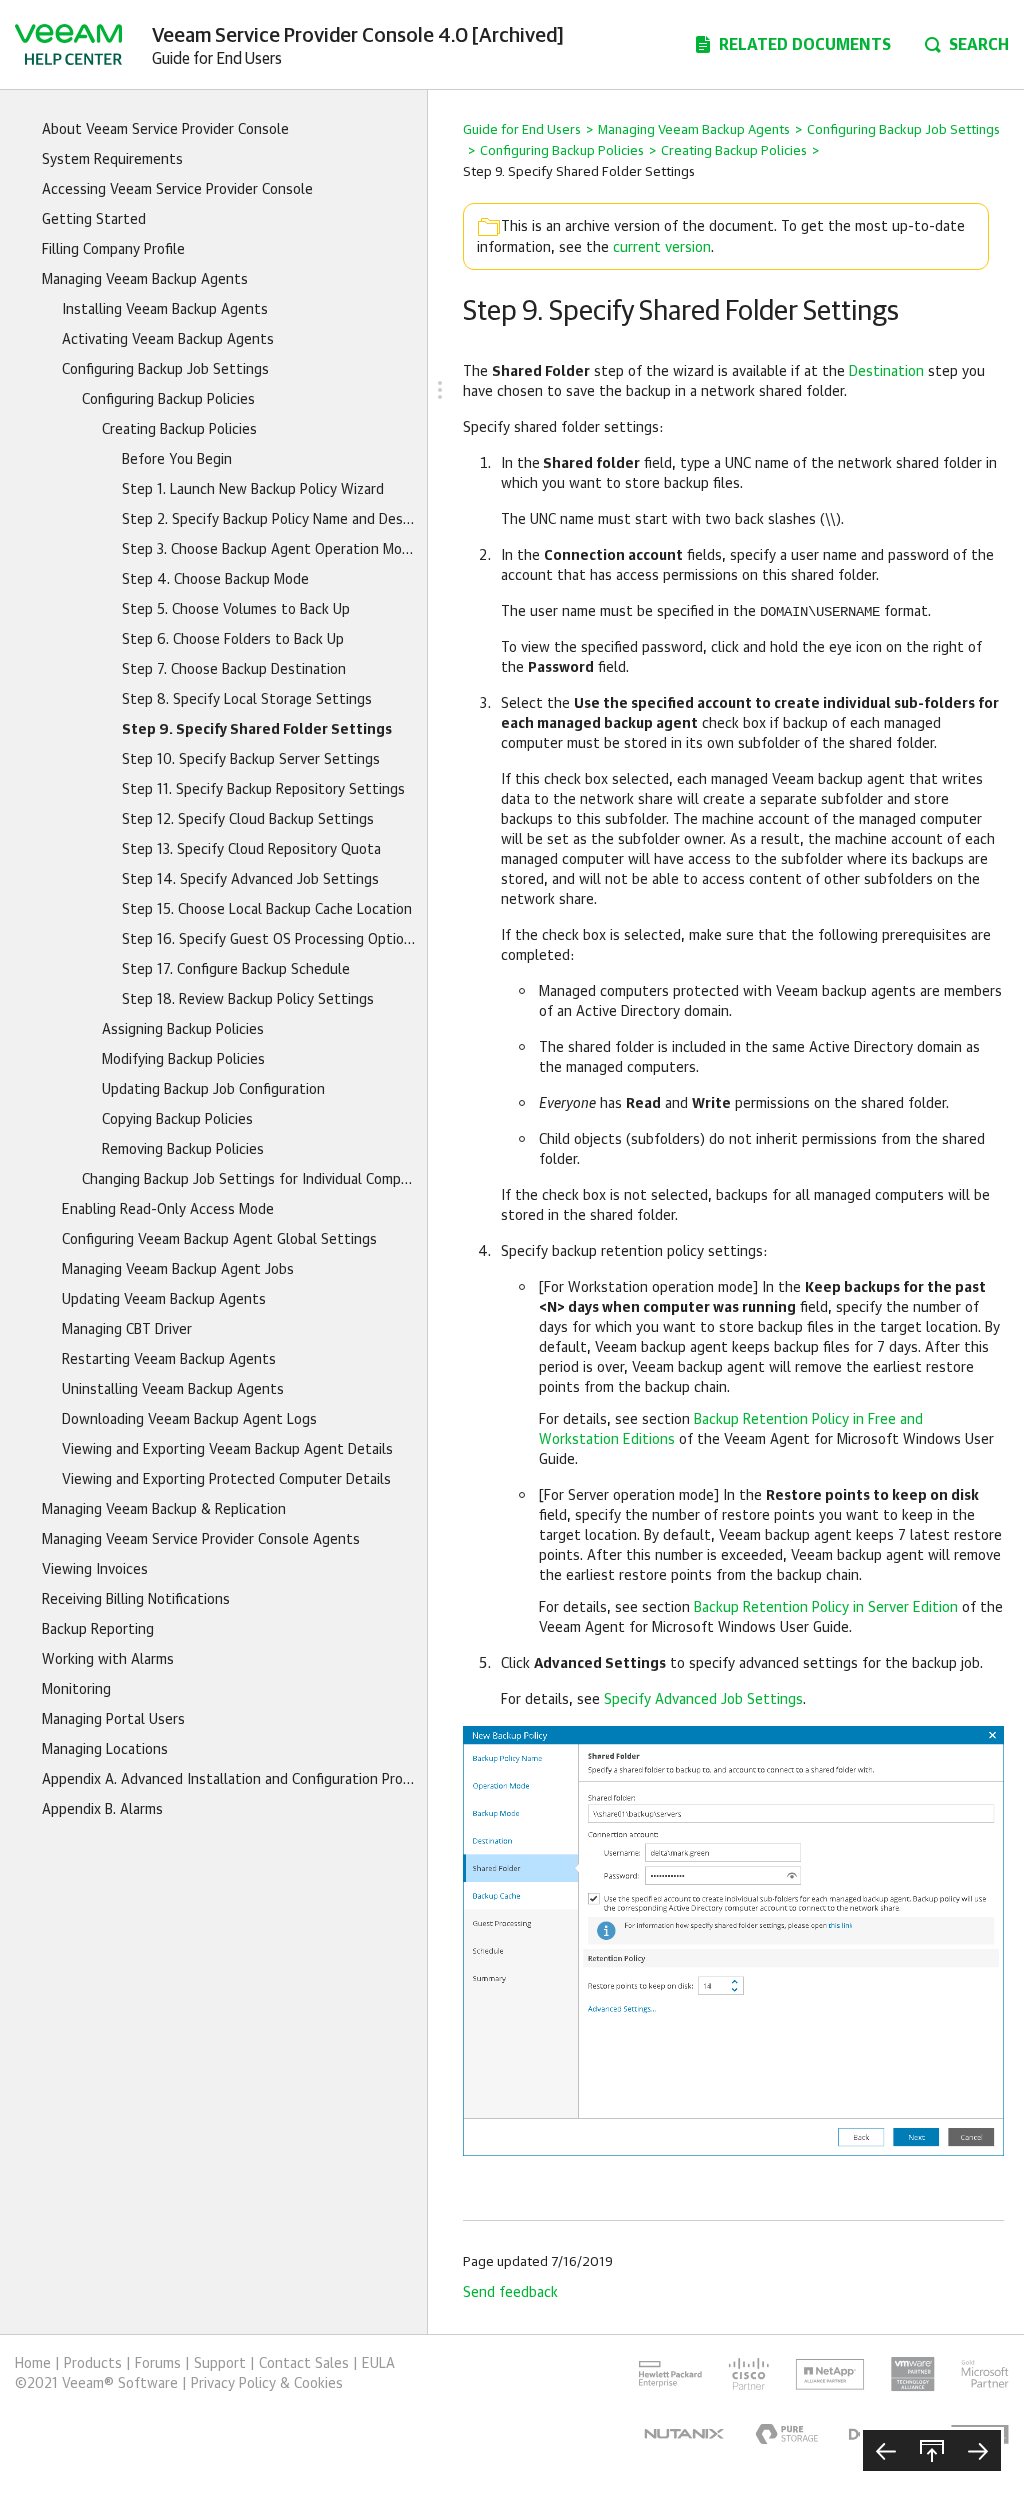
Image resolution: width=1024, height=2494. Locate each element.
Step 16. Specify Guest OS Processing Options (269, 940)
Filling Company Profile (113, 250)
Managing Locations (105, 1750)
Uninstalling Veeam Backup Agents (173, 1390)
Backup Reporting (98, 1630)
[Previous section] (886, 2450)
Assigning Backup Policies (183, 1030)
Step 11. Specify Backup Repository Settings (263, 790)
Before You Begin (177, 460)
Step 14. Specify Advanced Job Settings (250, 880)
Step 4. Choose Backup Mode (215, 580)
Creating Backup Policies (179, 430)
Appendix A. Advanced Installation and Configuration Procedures (229, 1780)
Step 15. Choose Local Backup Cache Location (267, 910)
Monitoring (76, 1690)
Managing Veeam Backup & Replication (164, 1510)
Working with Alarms (108, 1660)
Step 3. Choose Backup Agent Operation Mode (269, 550)
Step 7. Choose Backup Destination (234, 670)
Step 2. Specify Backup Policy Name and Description (269, 520)
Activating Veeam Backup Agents (168, 340)
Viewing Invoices (95, 1570)
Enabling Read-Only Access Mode (168, 1210)
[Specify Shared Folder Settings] (733, 1941)
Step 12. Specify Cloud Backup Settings (248, 820)
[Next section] (978, 2450)
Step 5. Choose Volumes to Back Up (236, 610)
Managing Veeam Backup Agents (145, 280)
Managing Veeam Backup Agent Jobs (178, 1270)
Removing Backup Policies (183, 1150)
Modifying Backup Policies (183, 1060)
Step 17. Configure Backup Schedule (236, 970)
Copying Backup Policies (177, 1120)
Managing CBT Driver (127, 1330)
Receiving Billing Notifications (136, 1600)
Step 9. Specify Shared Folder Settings (257, 730)
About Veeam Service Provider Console (165, 130)
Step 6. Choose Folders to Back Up (233, 640)
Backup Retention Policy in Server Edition (826, 1608)
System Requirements (112, 160)
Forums (158, 2364)
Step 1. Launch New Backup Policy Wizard (253, 490)
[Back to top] (932, 2450)
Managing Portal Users (113, 1720)
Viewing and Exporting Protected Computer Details (226, 1480)
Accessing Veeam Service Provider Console (177, 190)
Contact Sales (304, 2364)
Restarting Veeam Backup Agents (169, 1360)
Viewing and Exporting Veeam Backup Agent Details (227, 1450)
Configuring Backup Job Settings (165, 370)
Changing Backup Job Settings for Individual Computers (249, 1180)
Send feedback (510, 2293)
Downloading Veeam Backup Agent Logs (189, 1420)
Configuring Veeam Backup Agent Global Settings (219, 1240)
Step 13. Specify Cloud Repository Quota (251, 850)
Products (93, 2364)
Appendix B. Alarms (102, 1810)
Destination (886, 372)
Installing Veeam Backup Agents (165, 310)
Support (220, 2364)
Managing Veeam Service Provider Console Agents (201, 1540)
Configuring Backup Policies (168, 400)
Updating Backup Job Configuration (213, 1090)
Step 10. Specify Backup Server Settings (251, 760)
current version (662, 248)
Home (33, 2364)
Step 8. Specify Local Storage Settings (247, 700)
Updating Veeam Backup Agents (164, 1300)
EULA (378, 2364)
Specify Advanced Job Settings (703, 1700)
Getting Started (94, 220)
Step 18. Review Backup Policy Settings (248, 1000)
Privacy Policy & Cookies (267, 2384)
